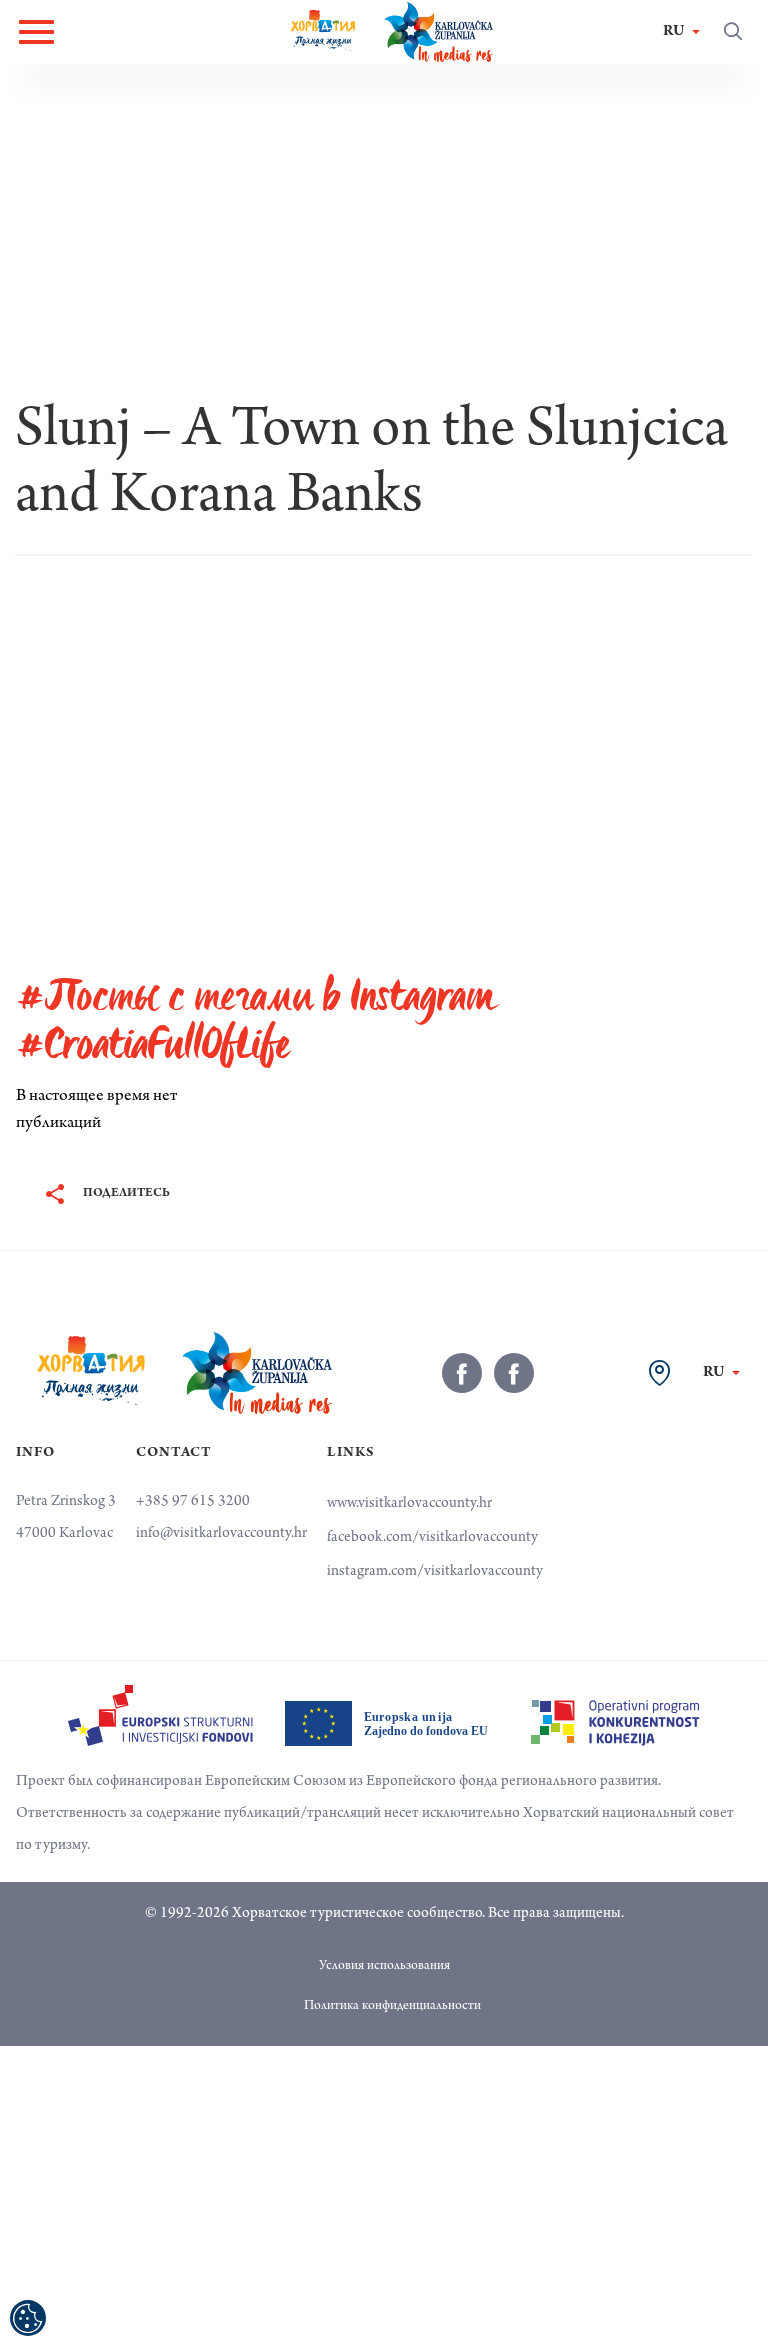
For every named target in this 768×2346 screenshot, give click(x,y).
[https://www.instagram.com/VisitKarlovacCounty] (514, 1373)
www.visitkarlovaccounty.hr (409, 1504)
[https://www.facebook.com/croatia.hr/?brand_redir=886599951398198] (462, 1373)
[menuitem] (160, 1715)
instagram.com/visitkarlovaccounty (435, 1572)
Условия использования (384, 1967)
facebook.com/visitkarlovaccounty (432, 1538)
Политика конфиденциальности (392, 2007)
